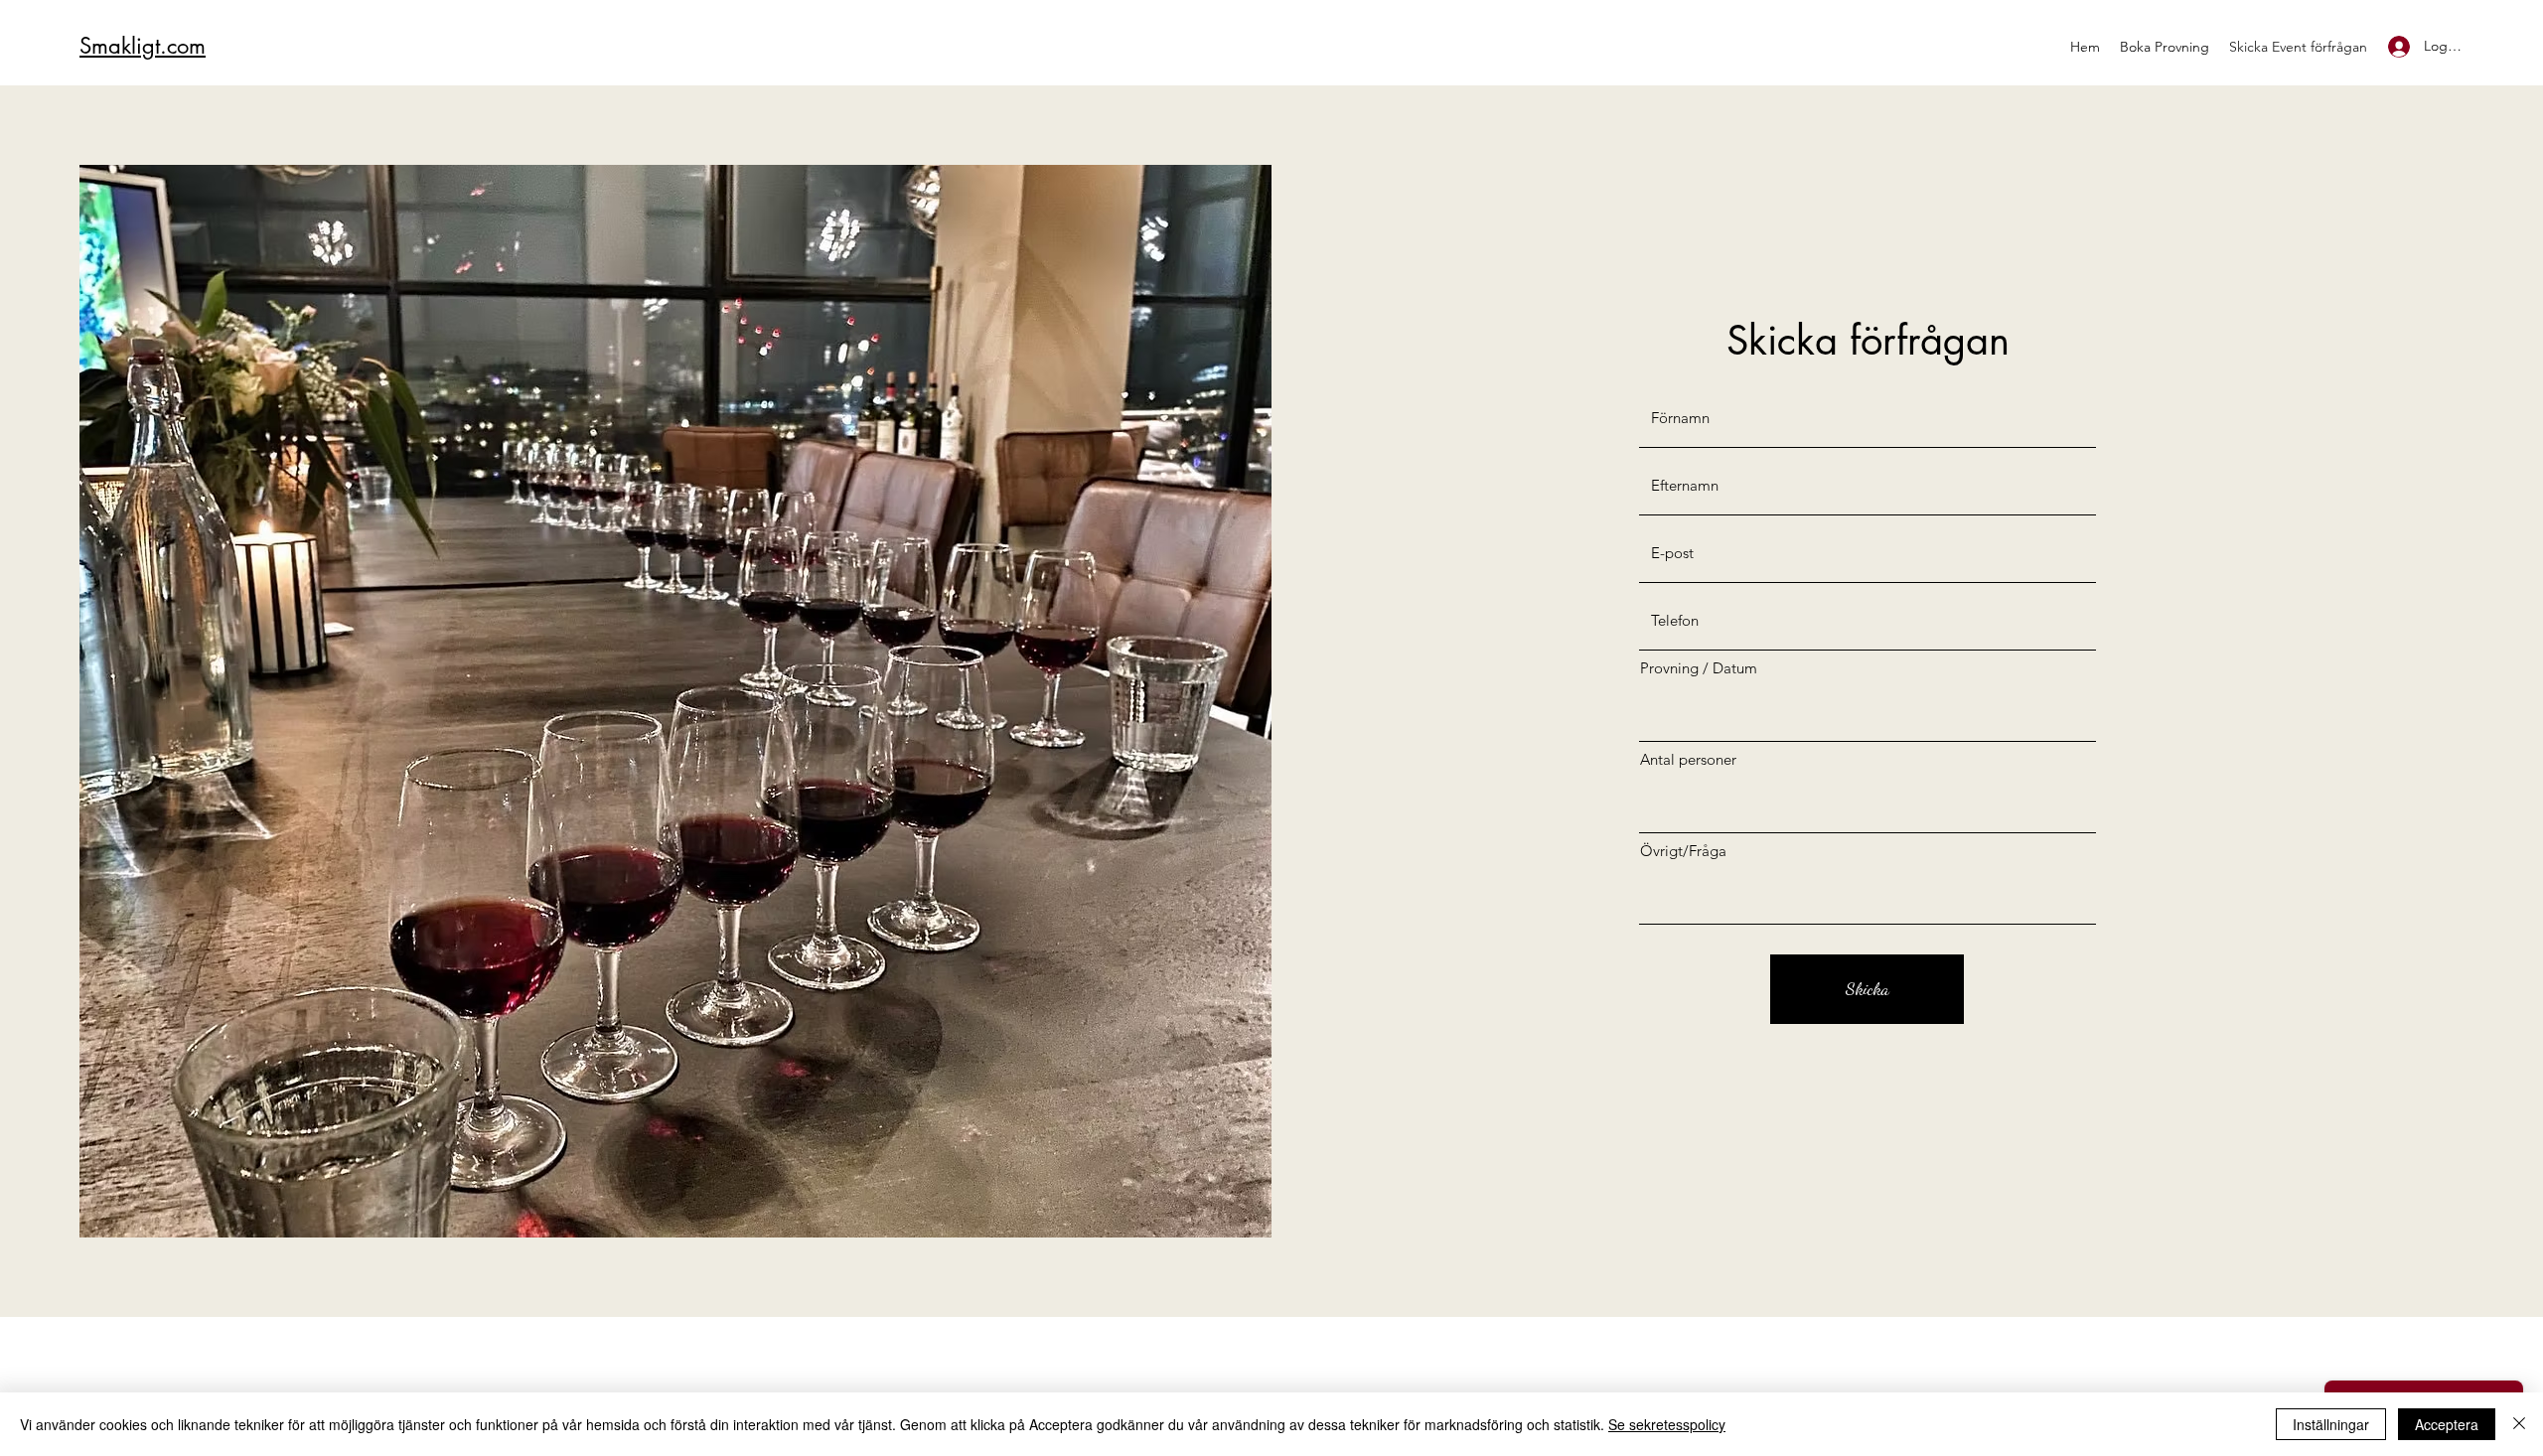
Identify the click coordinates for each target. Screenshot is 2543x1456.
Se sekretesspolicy (1667, 1424)
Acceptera (2447, 1424)
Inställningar (2331, 1424)
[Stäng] (2519, 1424)
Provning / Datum (1699, 668)
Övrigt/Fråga (1683, 851)
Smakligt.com (143, 46)
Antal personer (1688, 759)
